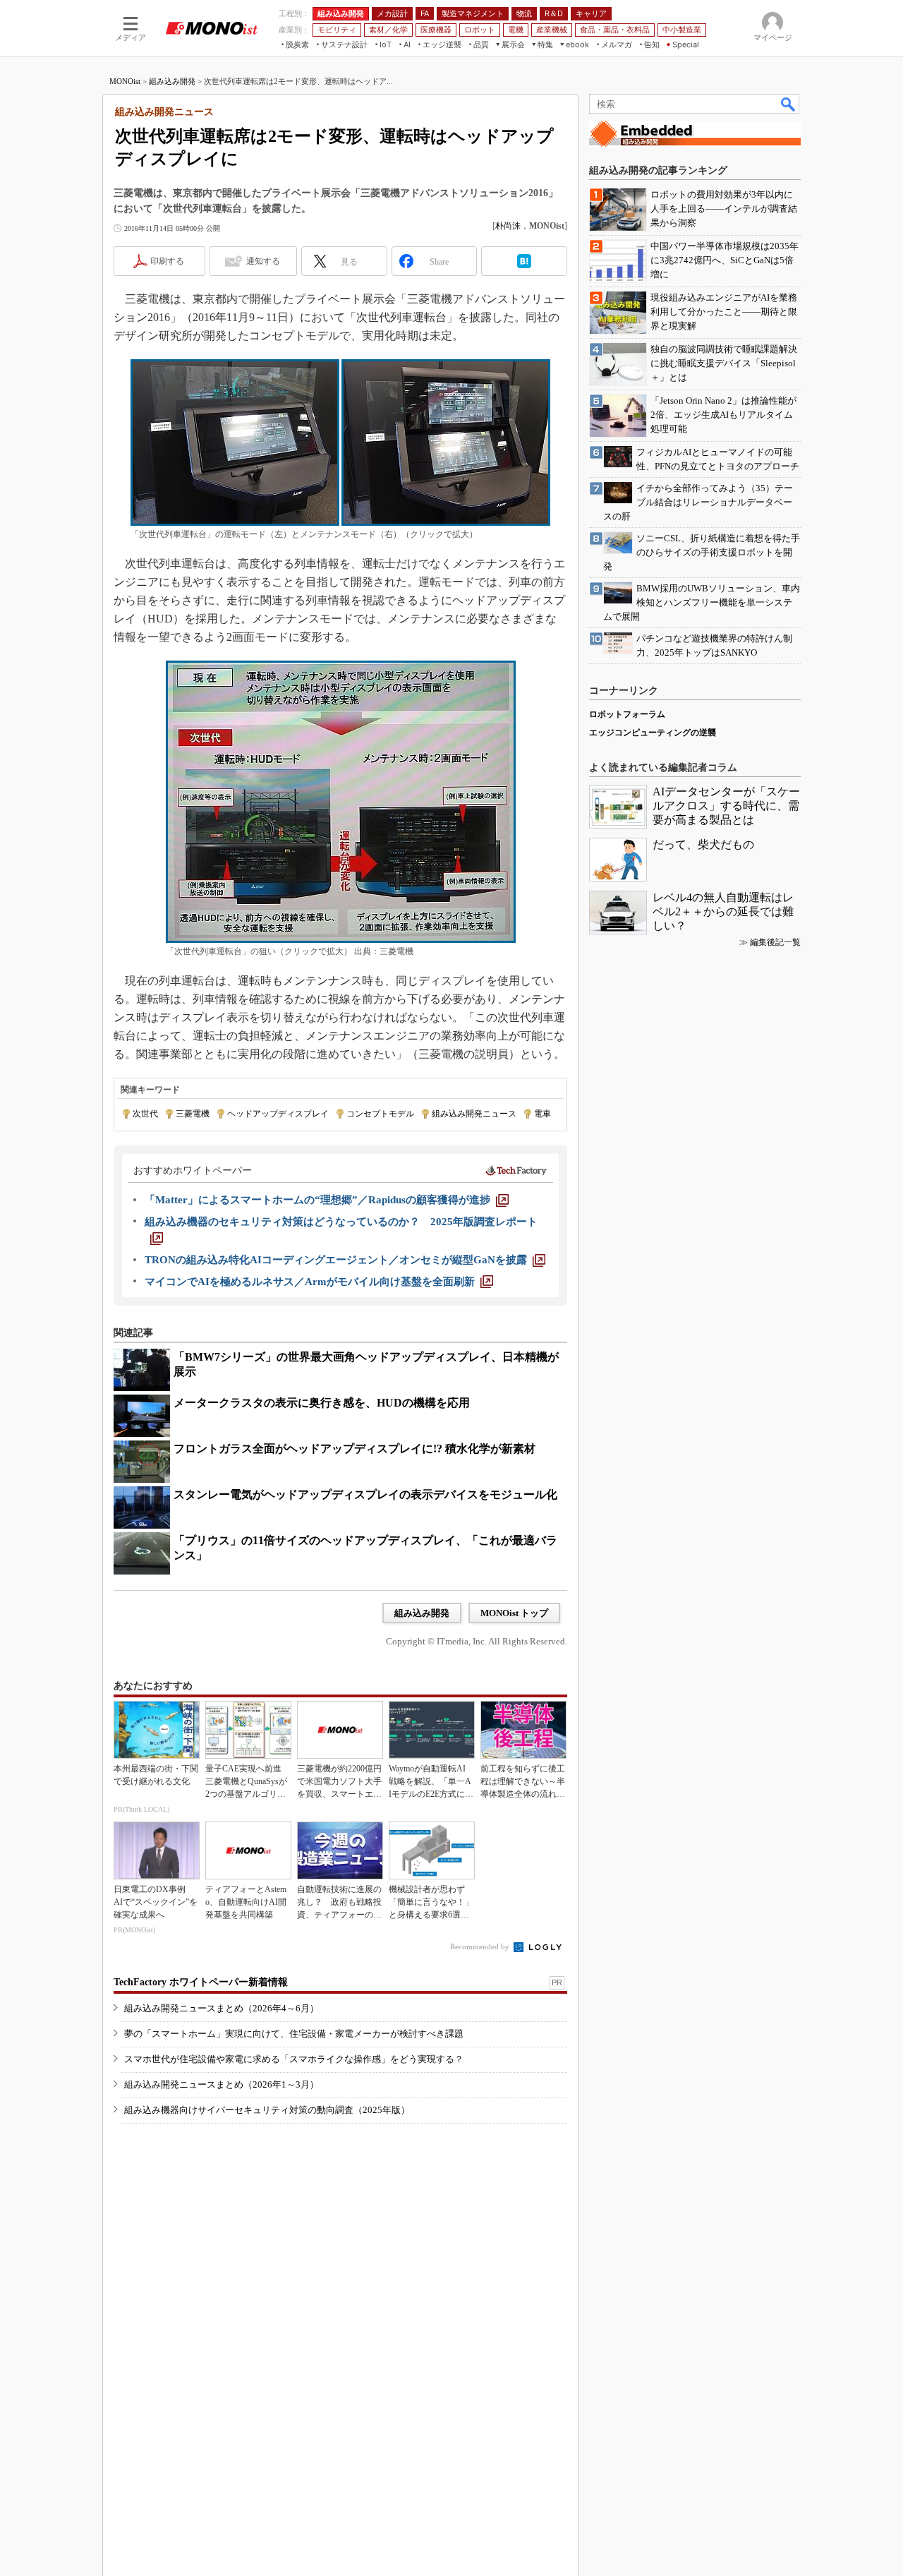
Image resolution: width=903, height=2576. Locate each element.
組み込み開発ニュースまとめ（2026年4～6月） (222, 2008)
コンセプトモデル (380, 1114)
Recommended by (481, 1946)
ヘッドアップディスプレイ (278, 1114)
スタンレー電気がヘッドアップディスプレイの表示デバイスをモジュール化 (365, 1494)
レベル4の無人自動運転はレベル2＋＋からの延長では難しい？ (723, 911)
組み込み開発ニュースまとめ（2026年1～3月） (222, 2084)
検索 (789, 104)
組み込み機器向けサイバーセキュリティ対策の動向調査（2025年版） (267, 2110)
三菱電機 (193, 1114)
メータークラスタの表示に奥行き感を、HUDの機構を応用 (322, 1403)
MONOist (125, 81)
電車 (543, 1114)
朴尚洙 (508, 226)
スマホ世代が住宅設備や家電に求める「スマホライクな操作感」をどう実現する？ (294, 2059)
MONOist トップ (514, 1613)
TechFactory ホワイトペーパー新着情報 (201, 1982)
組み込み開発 (172, 81)
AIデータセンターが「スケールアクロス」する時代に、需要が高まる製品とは (726, 806)
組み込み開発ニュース (474, 1114)
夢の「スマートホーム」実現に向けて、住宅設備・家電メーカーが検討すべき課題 (294, 2034)
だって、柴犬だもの (703, 844)
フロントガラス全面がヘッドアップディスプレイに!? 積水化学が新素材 (354, 1449)
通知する (263, 261)
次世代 (145, 1114)
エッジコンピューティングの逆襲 (653, 733)
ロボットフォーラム (627, 714)
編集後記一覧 (775, 942)
